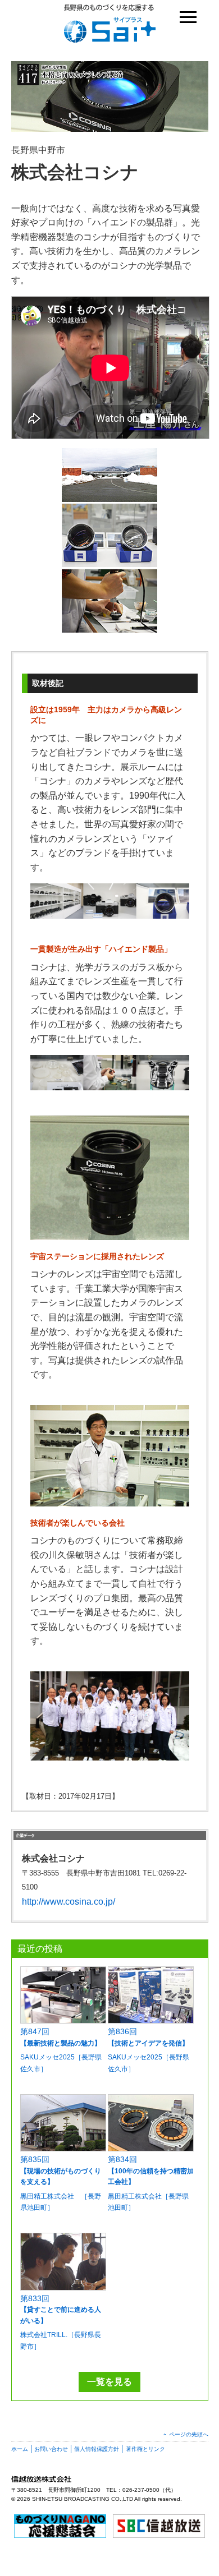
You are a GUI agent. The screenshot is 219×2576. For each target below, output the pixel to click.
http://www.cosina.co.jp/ (69, 1902)
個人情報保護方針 (97, 2449)
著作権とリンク (145, 2449)
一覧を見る (109, 2382)
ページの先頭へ (189, 2434)
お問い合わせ (51, 2449)
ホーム (20, 2449)
